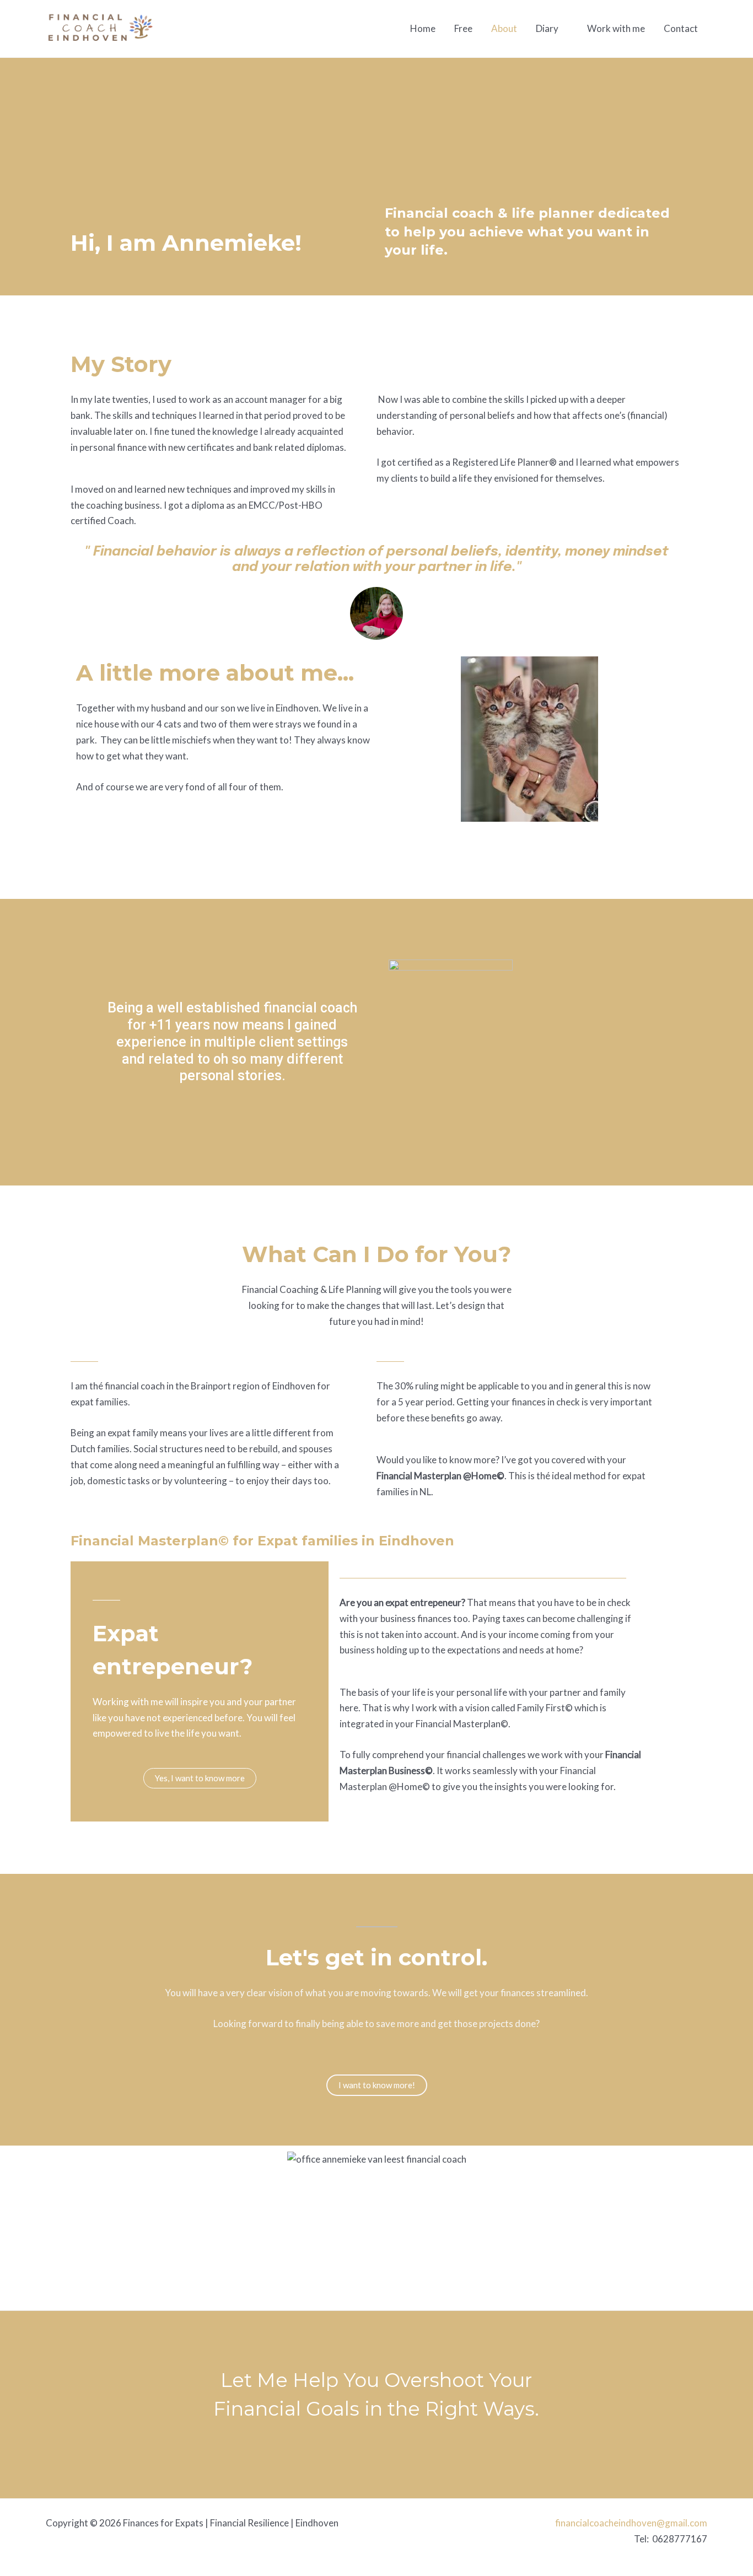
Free (463, 28)
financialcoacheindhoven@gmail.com (631, 2523)
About (504, 28)
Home (423, 28)
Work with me (616, 28)
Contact (681, 28)
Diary (547, 28)
